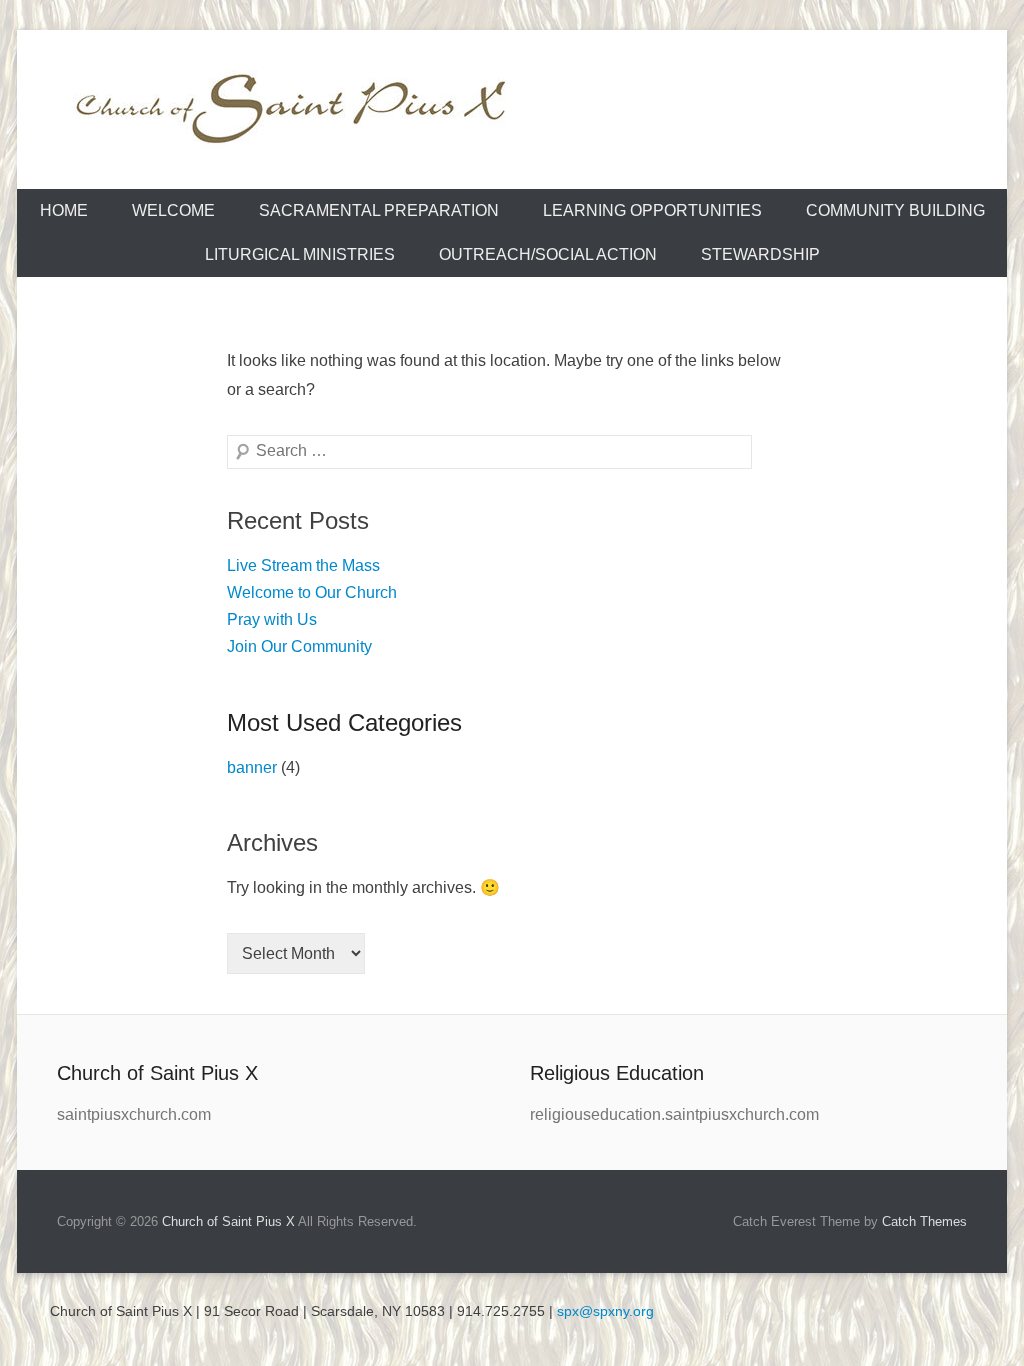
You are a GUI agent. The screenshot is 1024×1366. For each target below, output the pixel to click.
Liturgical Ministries (300, 254)
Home (64, 210)
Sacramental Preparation (379, 210)
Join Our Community (299, 646)
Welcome (173, 210)
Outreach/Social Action (548, 254)
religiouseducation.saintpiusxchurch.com (674, 1114)
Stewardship (760, 254)
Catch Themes (924, 1221)
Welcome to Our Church (312, 592)
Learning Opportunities (652, 210)
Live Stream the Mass (303, 565)
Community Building (895, 210)
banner (252, 767)
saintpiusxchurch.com (134, 1114)
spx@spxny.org (605, 1311)
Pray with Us (272, 619)
